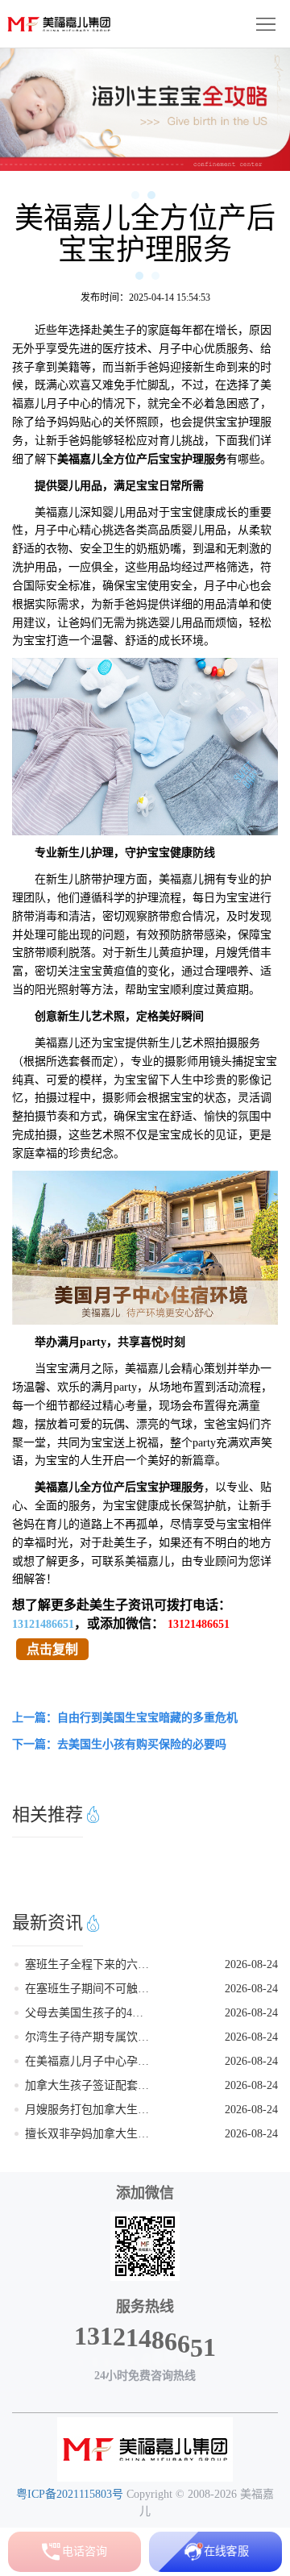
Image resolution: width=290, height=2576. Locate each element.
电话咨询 (85, 2551)
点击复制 (52, 1649)
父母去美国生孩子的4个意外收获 (88, 2013)
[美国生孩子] (145, 2449)
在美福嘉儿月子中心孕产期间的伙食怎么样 (88, 2061)
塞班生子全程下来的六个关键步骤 (88, 1964)
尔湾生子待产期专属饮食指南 (88, 2037)
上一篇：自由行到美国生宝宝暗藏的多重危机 (125, 1718)
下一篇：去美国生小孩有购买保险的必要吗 (119, 1744)
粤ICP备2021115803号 (70, 2494)
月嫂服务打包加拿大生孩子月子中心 (88, 2110)
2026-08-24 (251, 1964)
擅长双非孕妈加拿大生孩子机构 (88, 2134)
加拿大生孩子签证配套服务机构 (88, 2085)
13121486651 (43, 1624)
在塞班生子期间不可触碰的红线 (88, 1989)
